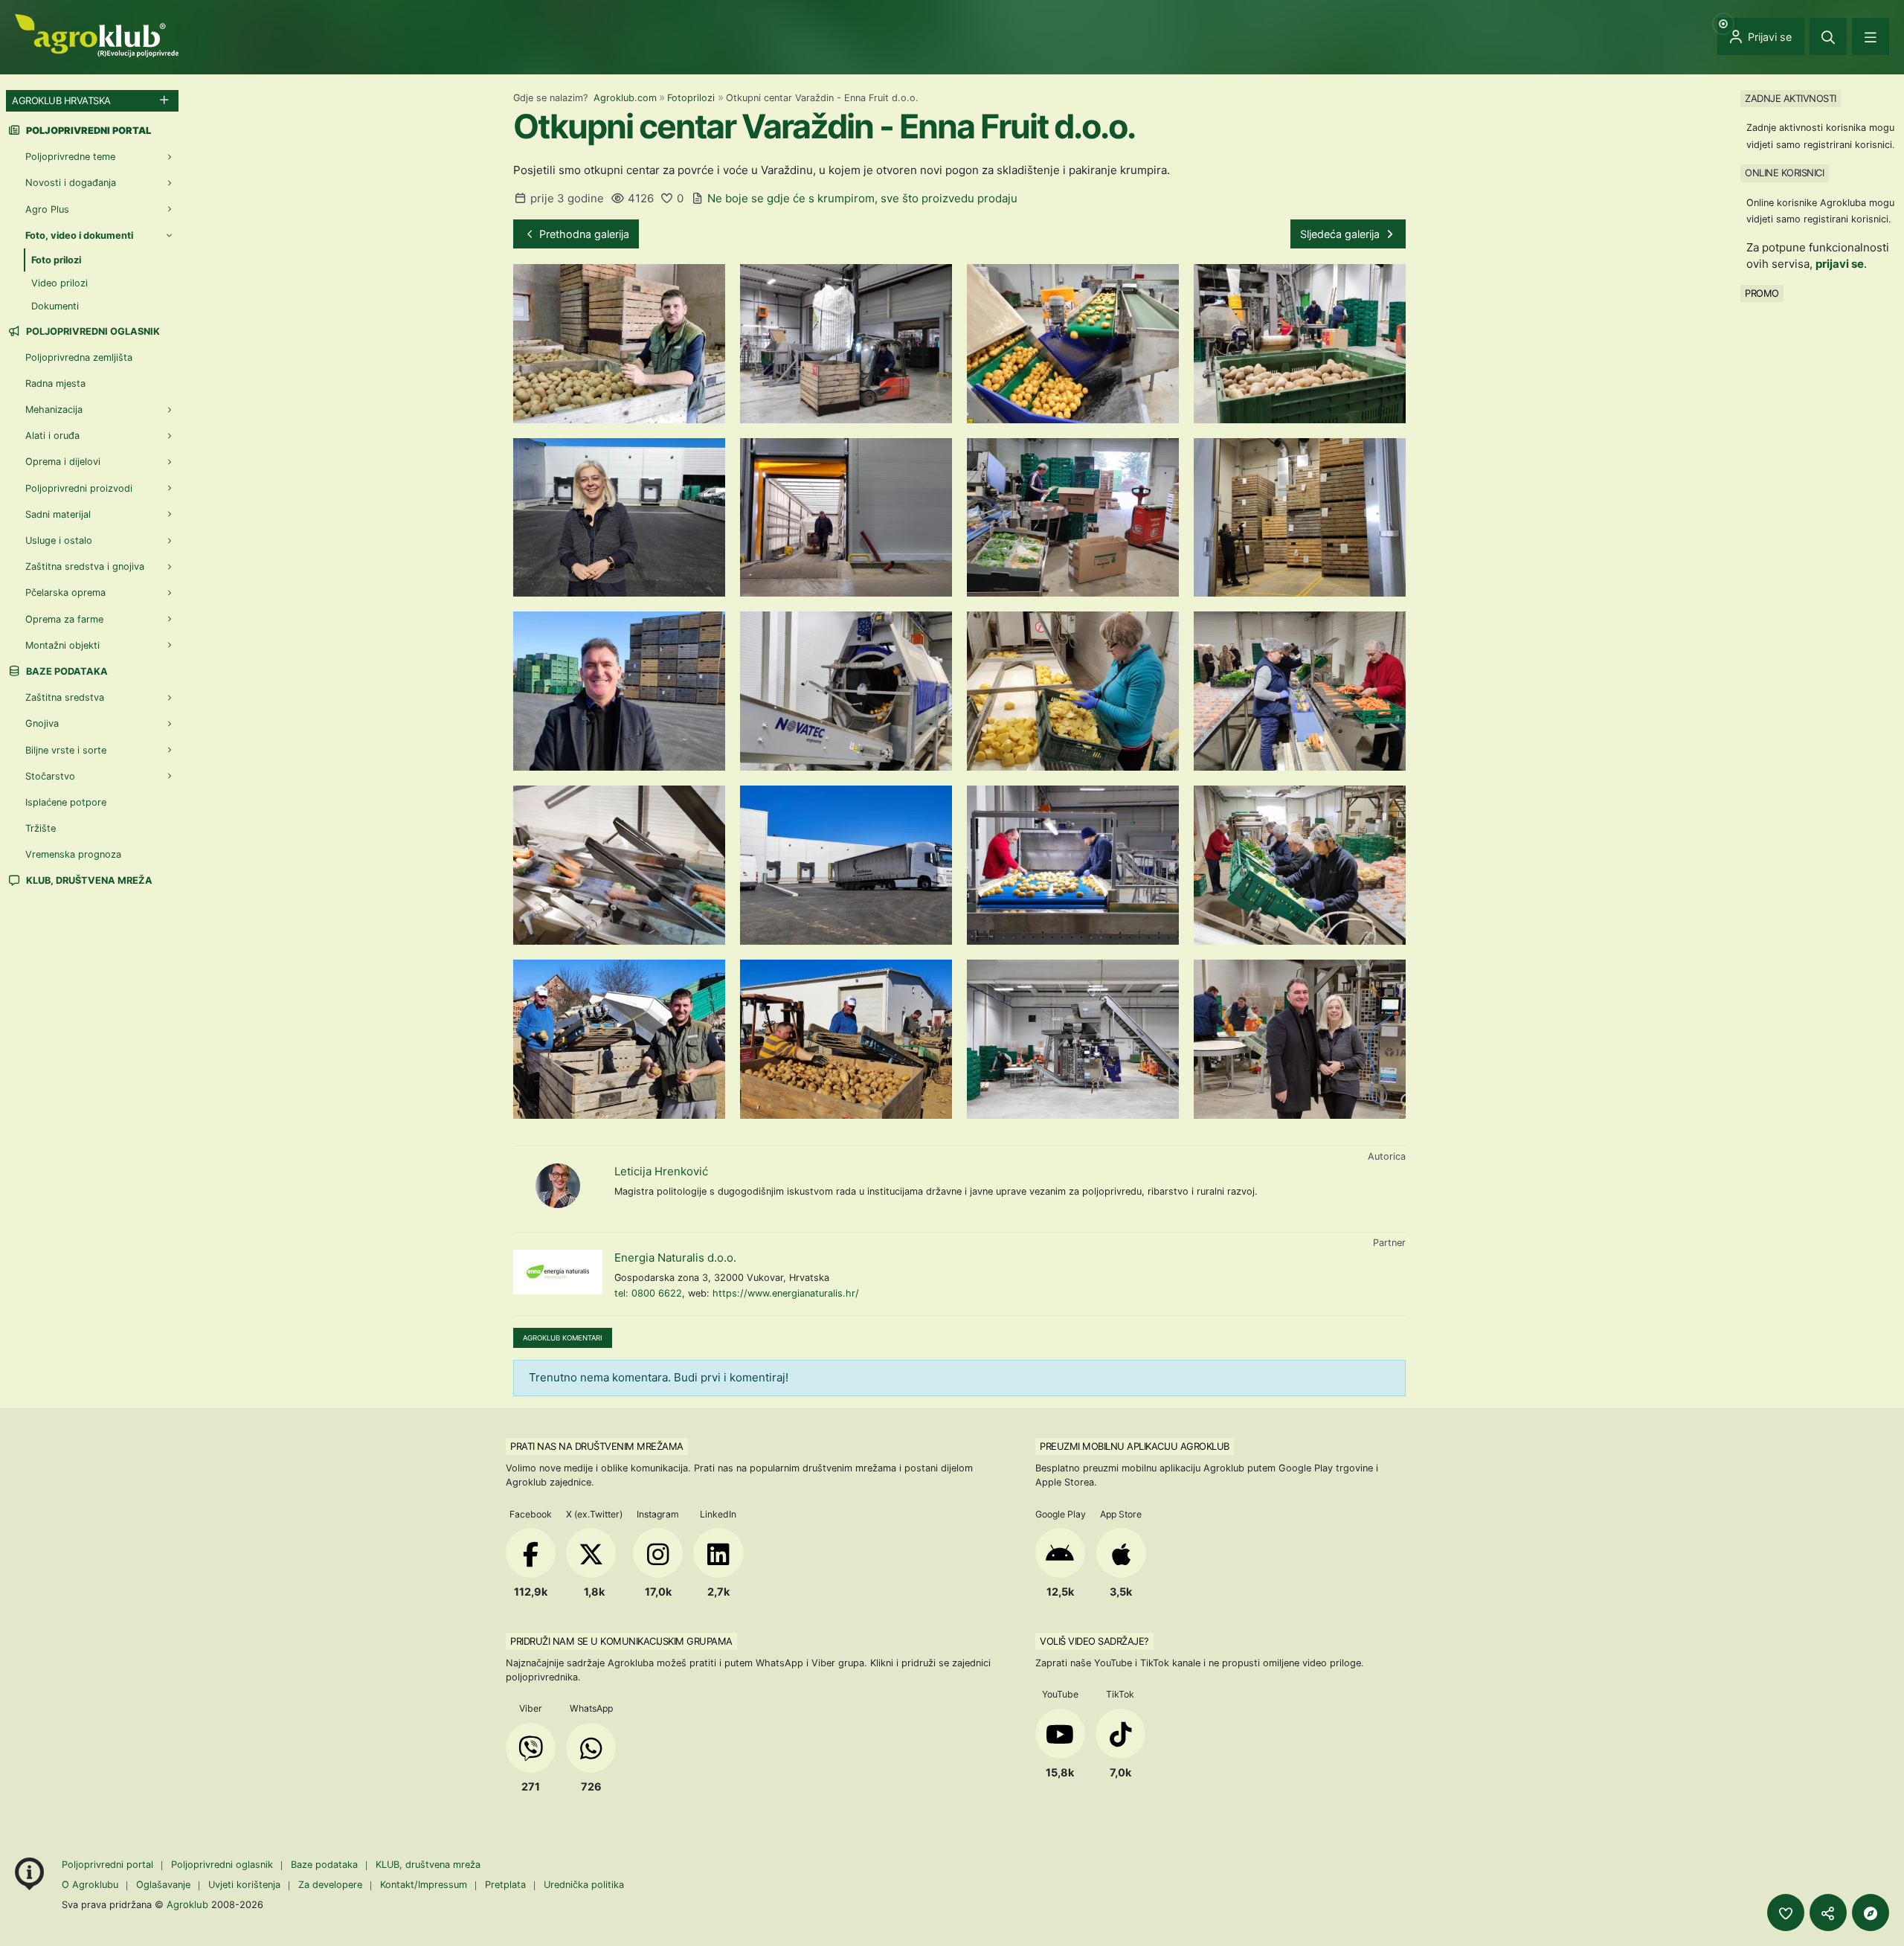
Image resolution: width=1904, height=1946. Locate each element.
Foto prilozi (56, 260)
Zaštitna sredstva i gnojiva (85, 566)
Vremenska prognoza (73, 854)
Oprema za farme (64, 619)
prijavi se (1840, 264)
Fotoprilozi (691, 98)
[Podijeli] (1828, 1913)
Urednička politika (584, 1885)
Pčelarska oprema (65, 593)
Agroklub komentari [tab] (563, 1338)
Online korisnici (1784, 173)
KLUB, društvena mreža (88, 880)
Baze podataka (66, 671)
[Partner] (558, 1272)
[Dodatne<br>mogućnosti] (1871, 1913)
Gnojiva (42, 723)
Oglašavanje (163, 1885)
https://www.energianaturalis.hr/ (786, 1293)
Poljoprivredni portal (109, 1865)
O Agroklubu (90, 1885)
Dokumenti (55, 306)
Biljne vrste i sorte (66, 750)
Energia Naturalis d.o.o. (675, 1258)
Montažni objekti (62, 645)
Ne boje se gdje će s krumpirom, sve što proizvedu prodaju (862, 198)
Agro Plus (47, 209)
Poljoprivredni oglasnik (92, 331)
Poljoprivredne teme (70, 157)
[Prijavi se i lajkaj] (1786, 1913)
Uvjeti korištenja (244, 1885)
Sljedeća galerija (1341, 234)
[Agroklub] (97, 35)
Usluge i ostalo (59, 540)
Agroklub (187, 1904)
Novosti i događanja (71, 183)
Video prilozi (59, 283)
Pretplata (505, 1885)
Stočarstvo (50, 776)
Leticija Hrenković (661, 1171)
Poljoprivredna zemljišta (79, 357)
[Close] (1828, 36)
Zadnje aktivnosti (1791, 98)
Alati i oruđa (52, 436)
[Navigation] (1871, 36)
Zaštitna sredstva (65, 697)
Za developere (330, 1885)
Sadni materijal (58, 514)
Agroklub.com (625, 98)
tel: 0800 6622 (648, 1293)
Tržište (41, 828)
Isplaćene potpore (66, 802)
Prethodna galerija (583, 234)
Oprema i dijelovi (63, 462)
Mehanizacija (54, 410)
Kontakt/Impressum (424, 1885)
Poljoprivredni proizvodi (79, 488)
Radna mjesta (55, 383)
